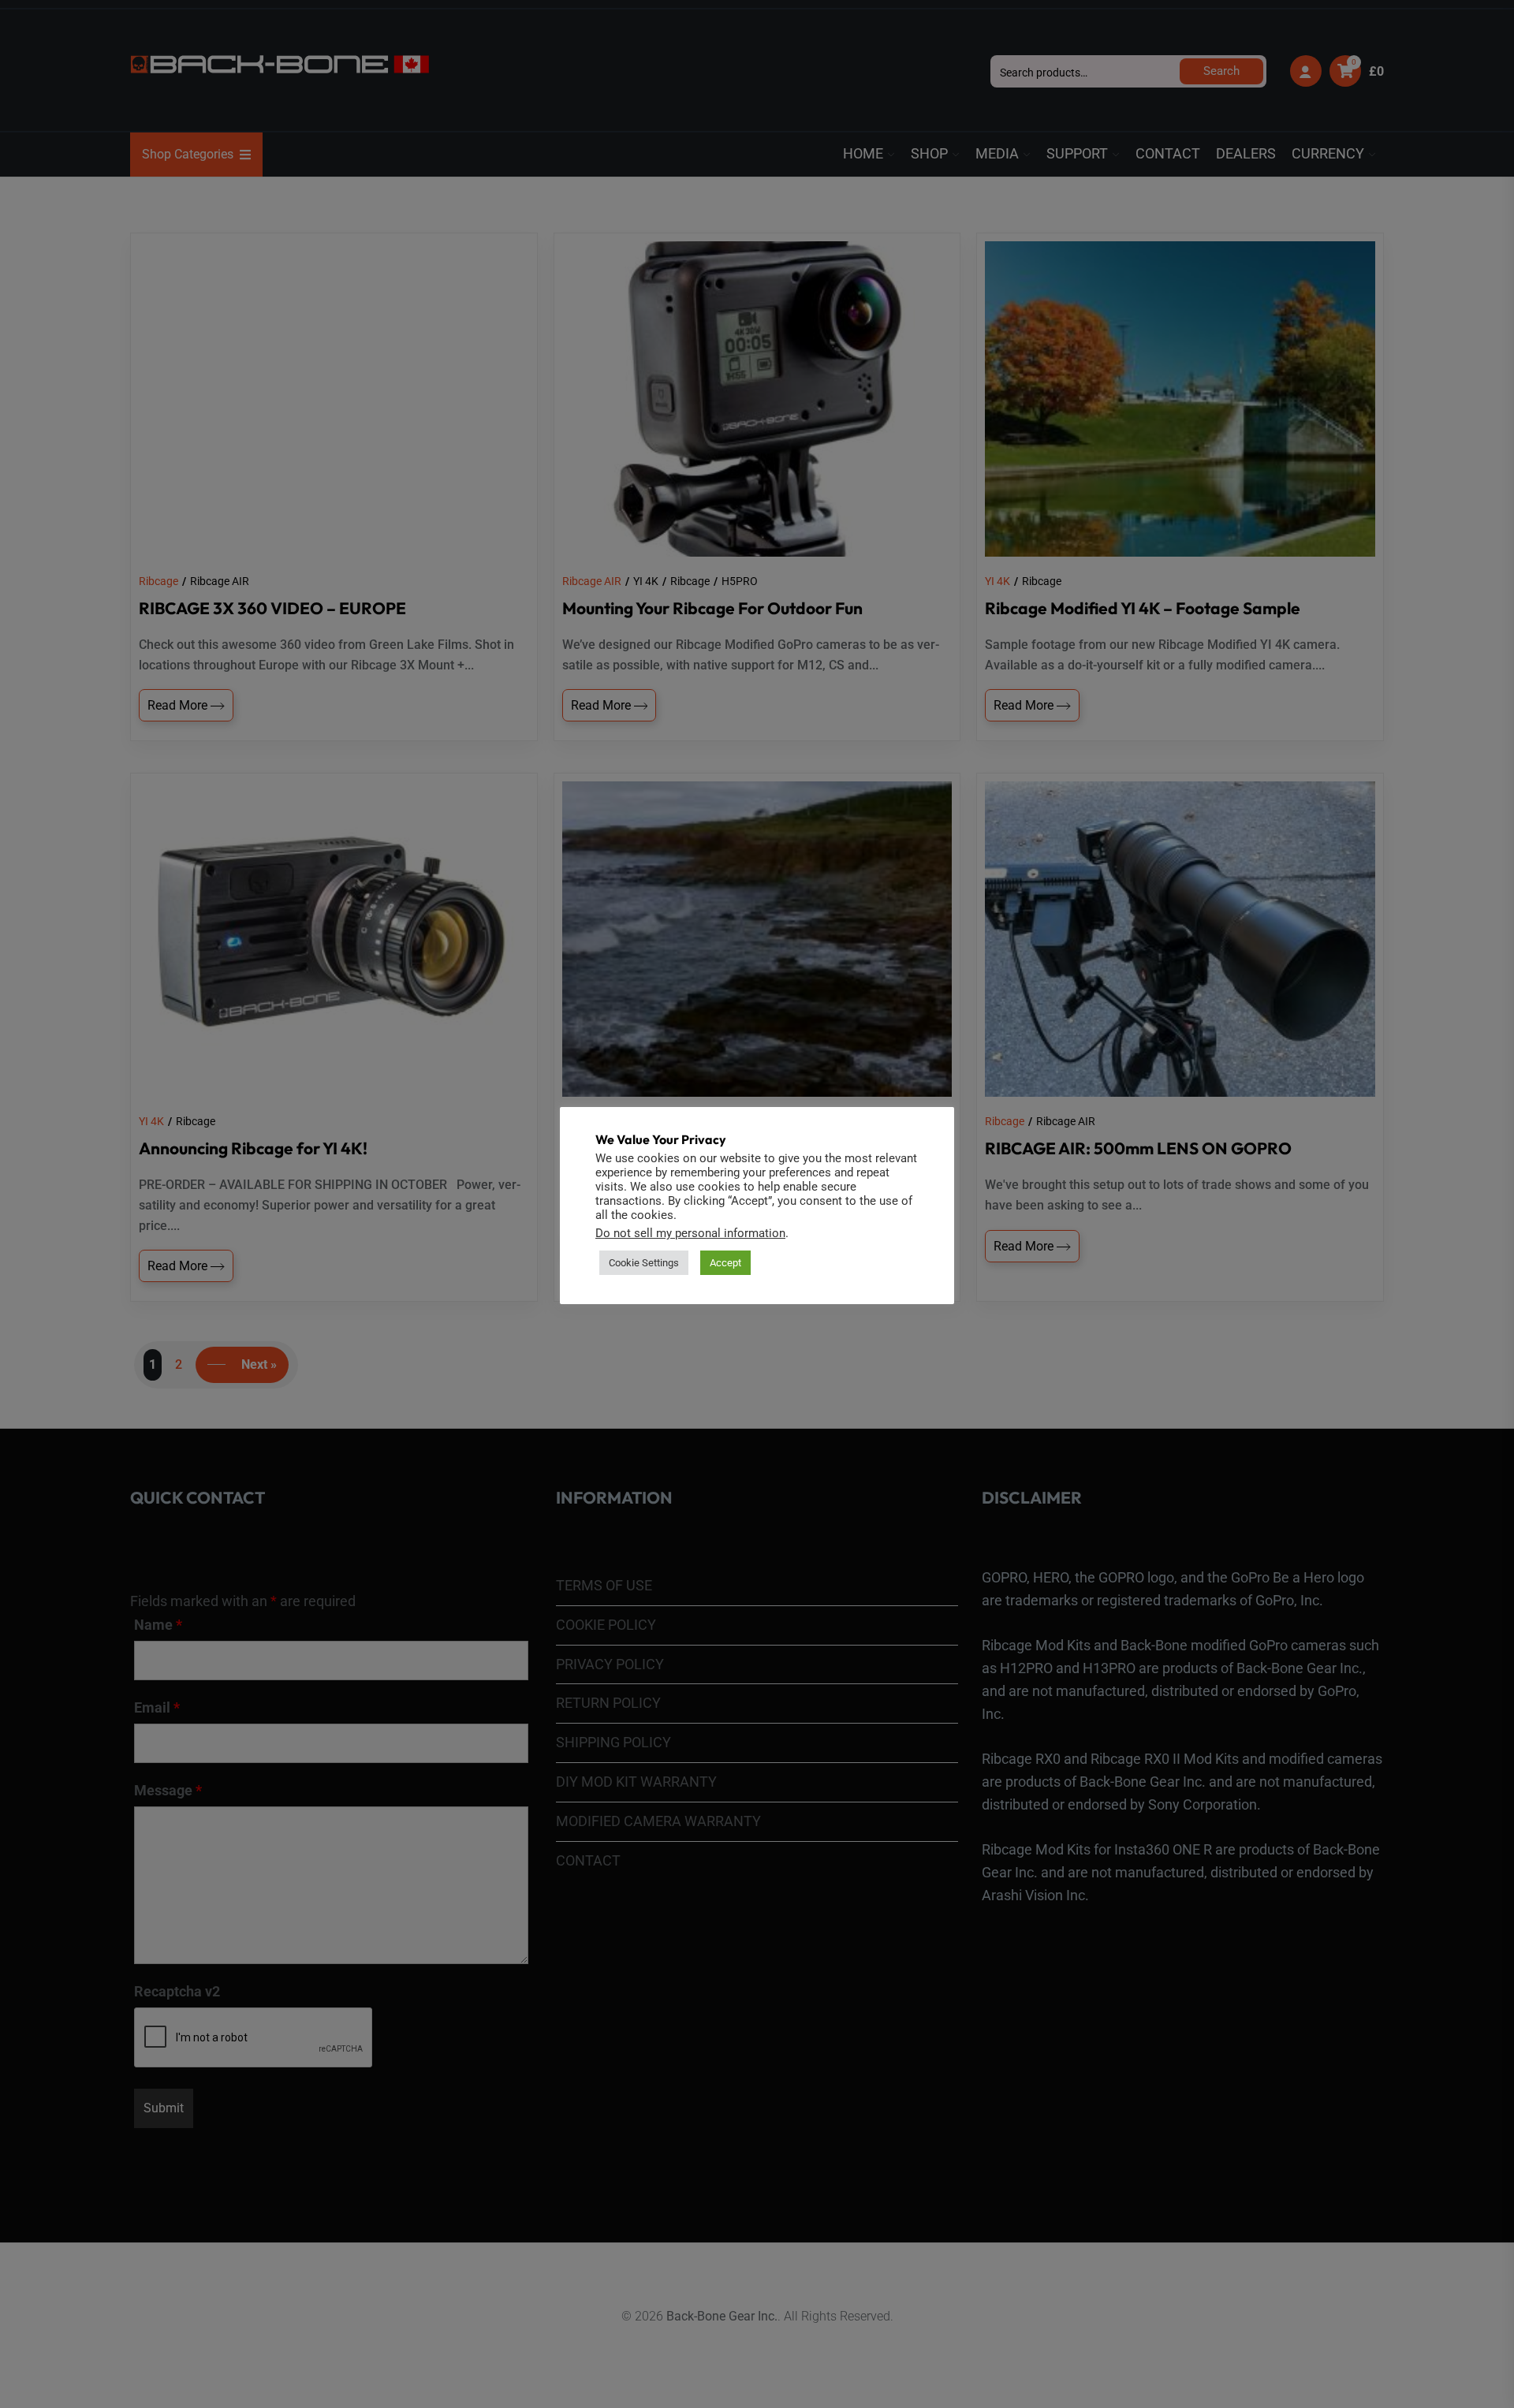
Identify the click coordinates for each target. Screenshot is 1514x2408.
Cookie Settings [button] (644, 1263)
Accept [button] (725, 1263)
